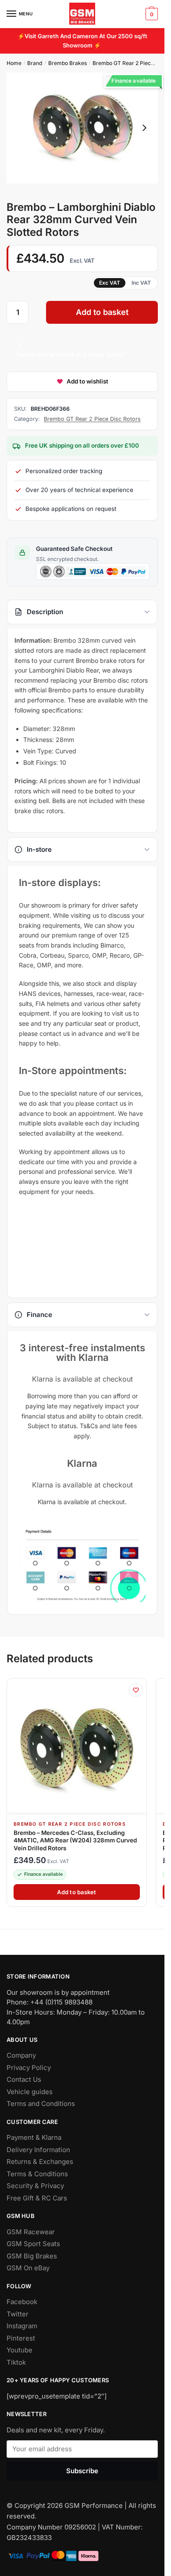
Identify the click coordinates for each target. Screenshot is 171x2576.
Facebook (22, 2302)
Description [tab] (45, 612)
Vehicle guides (30, 2092)
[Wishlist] (136, 1690)
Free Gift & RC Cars (37, 2198)
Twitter (18, 2314)
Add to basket (102, 312)
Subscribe (82, 2470)
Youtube (20, 2350)
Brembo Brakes (68, 63)
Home (14, 63)
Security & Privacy (35, 2186)
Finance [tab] (39, 1315)
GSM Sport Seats (33, 2244)
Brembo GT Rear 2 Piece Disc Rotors (92, 419)
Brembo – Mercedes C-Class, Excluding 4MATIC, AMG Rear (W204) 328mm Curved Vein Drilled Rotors (75, 1840)
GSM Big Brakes (32, 2256)
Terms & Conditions (37, 2174)
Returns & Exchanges (40, 2162)
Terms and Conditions (41, 2104)
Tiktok (16, 2362)
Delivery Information (38, 2150)
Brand (35, 63)
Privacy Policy (29, 2068)
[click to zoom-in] (82, 128)
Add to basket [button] (77, 1892)
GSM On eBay (28, 2268)
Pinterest (21, 2338)
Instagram (22, 2326)
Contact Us (24, 2079)
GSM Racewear (31, 2232)
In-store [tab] (39, 849)
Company (21, 2055)
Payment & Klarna (34, 2137)
